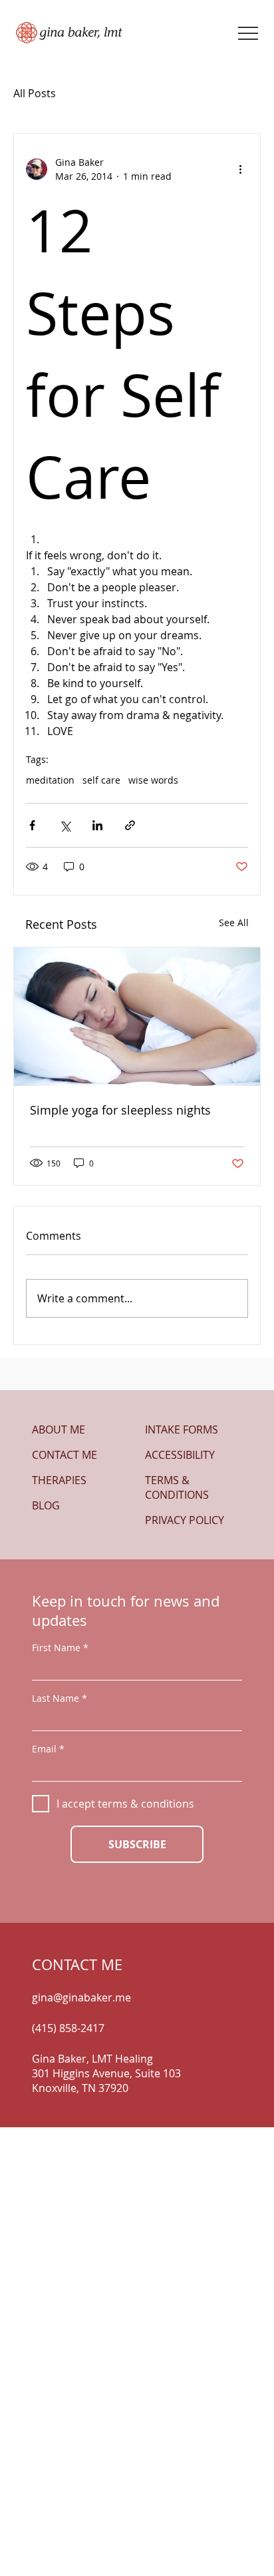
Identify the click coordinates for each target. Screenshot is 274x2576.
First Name (56, 1648)
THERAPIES (59, 1480)
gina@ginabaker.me (81, 1997)
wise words (153, 780)
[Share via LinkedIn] (97, 825)
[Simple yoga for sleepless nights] (137, 1017)
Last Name (56, 1698)
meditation (50, 780)
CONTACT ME (65, 1455)
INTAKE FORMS (182, 1429)
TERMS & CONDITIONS (177, 1487)
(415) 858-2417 (68, 2028)
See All (234, 922)
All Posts (35, 93)
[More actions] (240, 169)
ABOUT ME (59, 1429)
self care (101, 780)
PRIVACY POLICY (185, 1520)
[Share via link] (130, 825)
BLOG (46, 1505)
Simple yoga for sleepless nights (120, 1110)
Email (44, 1749)
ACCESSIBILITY (180, 1455)
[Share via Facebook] (32, 825)
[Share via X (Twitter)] (65, 825)
